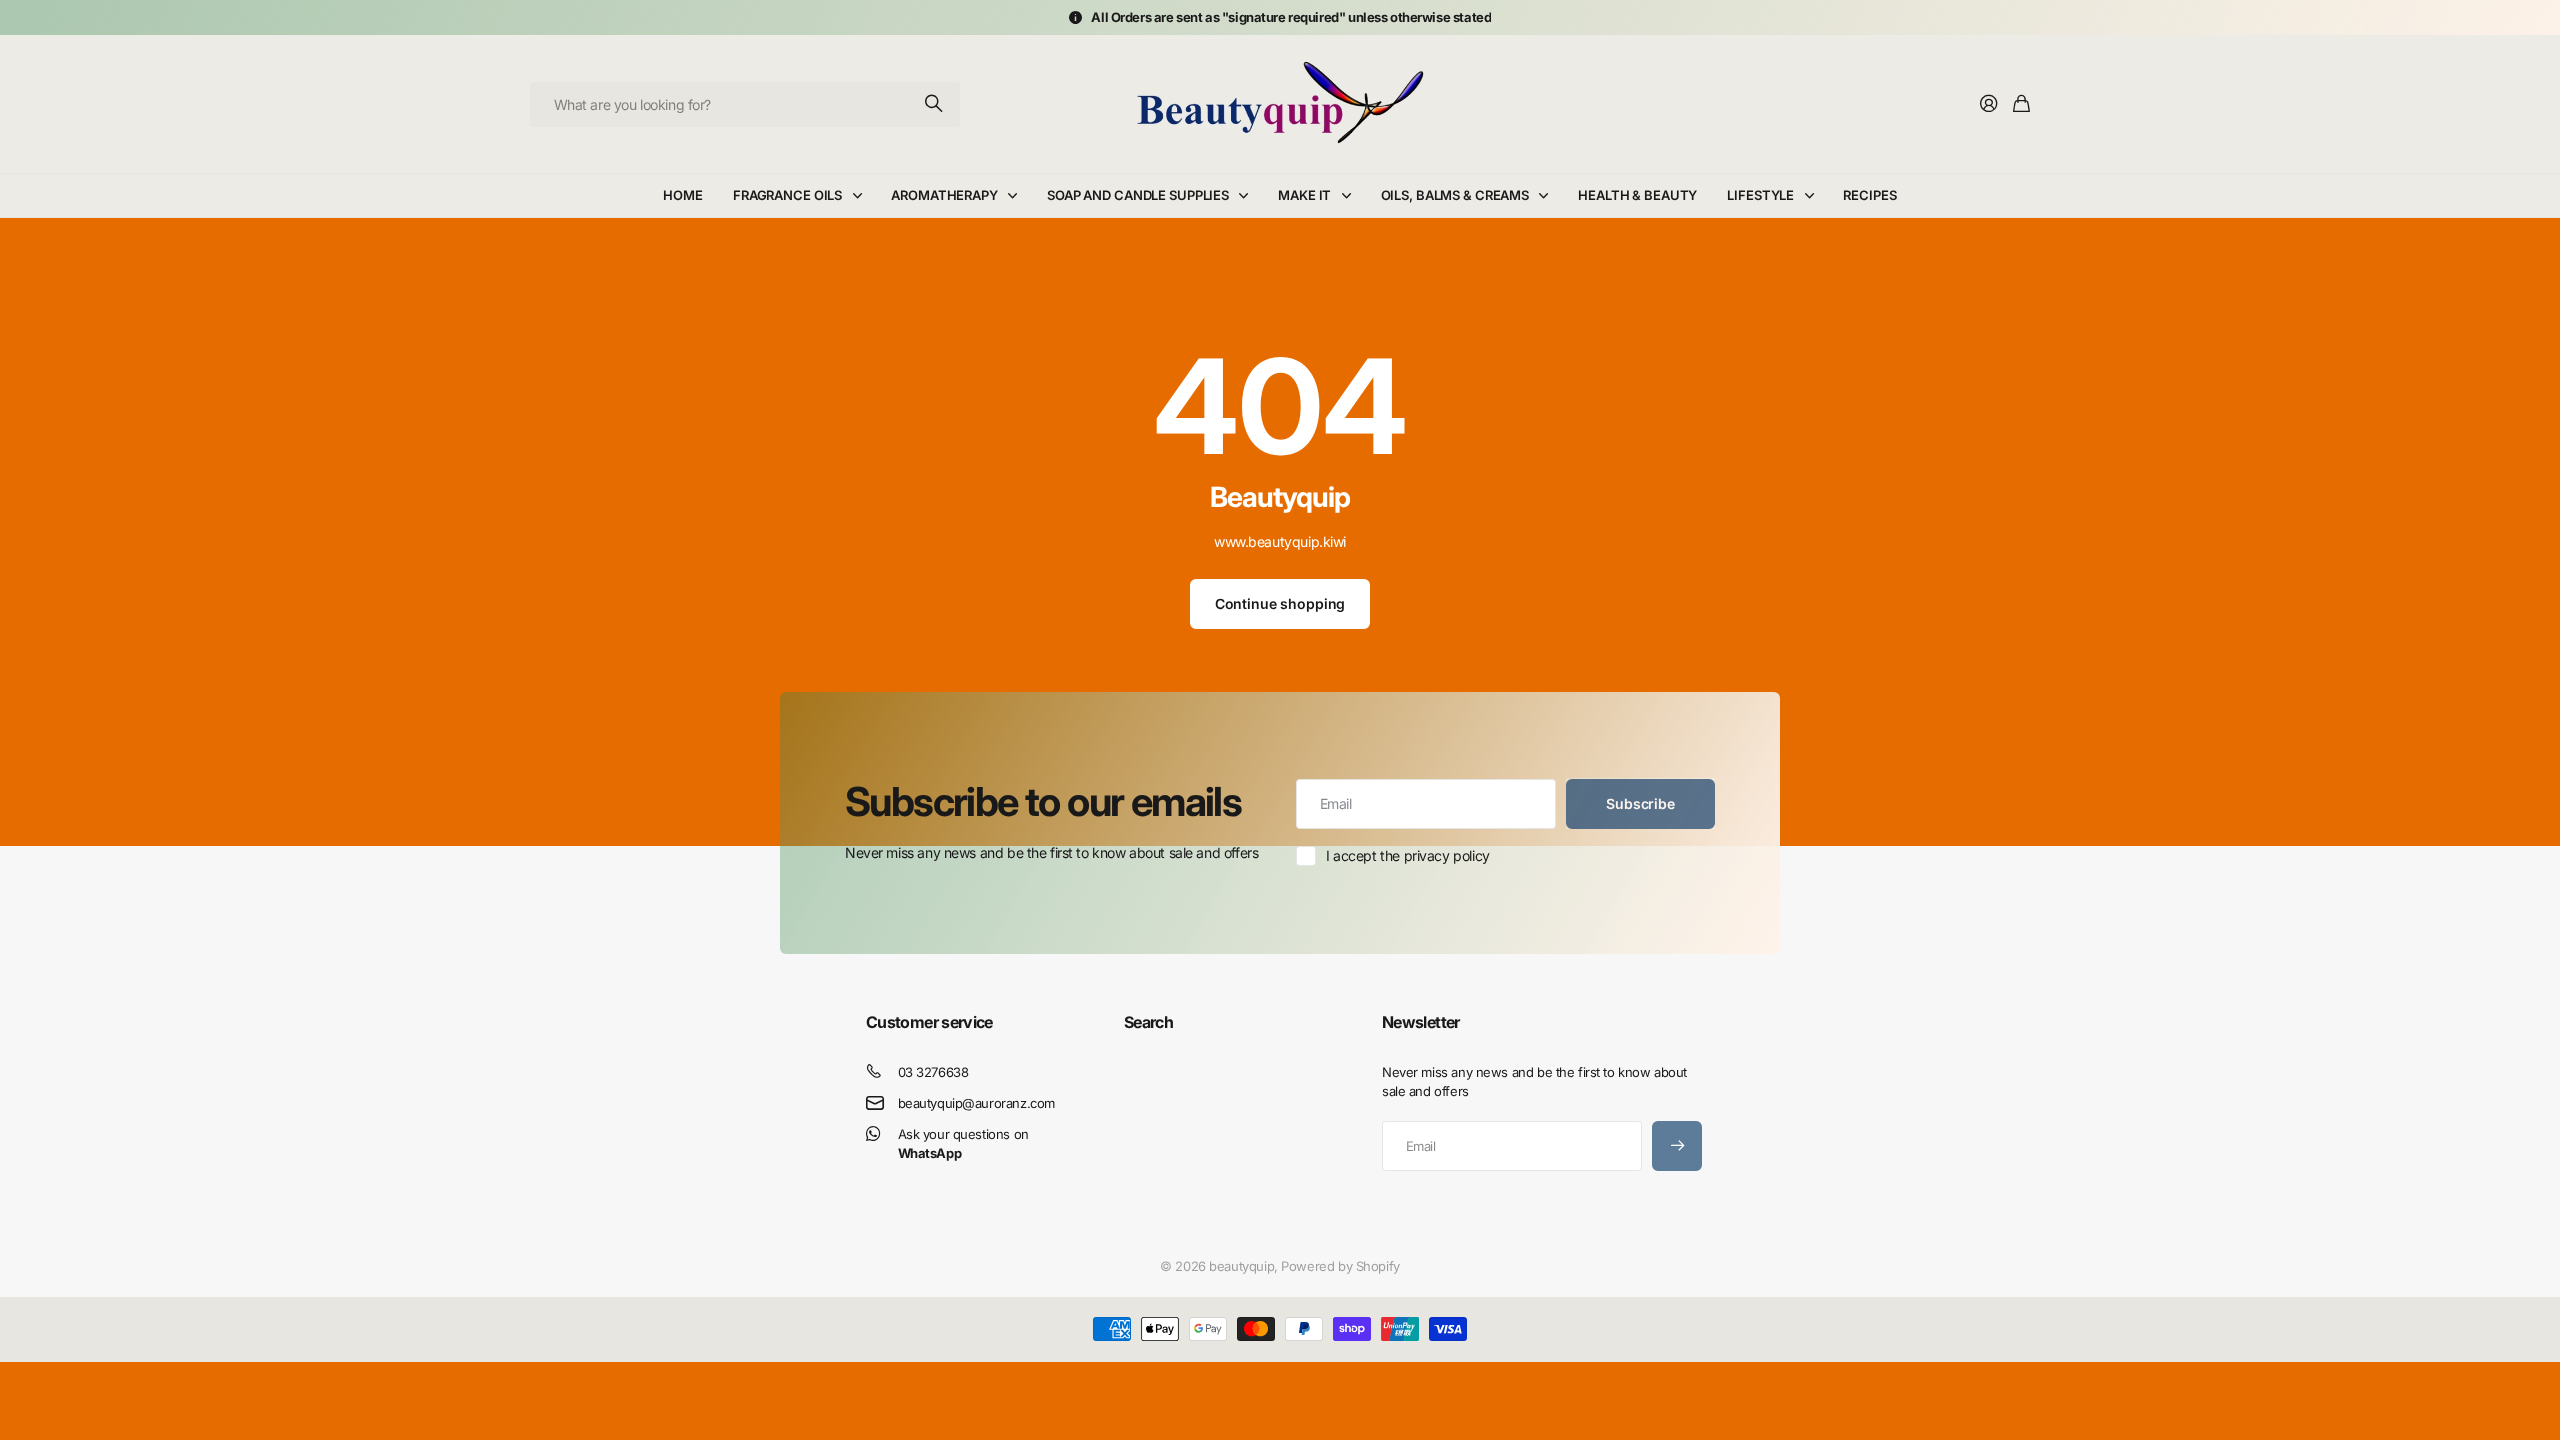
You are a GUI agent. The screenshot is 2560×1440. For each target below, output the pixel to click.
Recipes (1869, 195)
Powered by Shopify (1340, 1266)
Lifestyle (1760, 195)
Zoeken (935, 104)
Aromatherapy (944, 195)
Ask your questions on (963, 1143)
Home (682, 195)
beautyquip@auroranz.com (976, 1103)
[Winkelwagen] (2021, 104)
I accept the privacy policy (1408, 855)
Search (1148, 1022)
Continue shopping (1280, 603)
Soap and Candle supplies (1138, 195)
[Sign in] (1989, 104)
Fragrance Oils (787, 195)
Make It (1304, 195)
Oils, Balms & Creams (1455, 195)
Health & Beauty (1637, 195)
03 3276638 (933, 1072)
